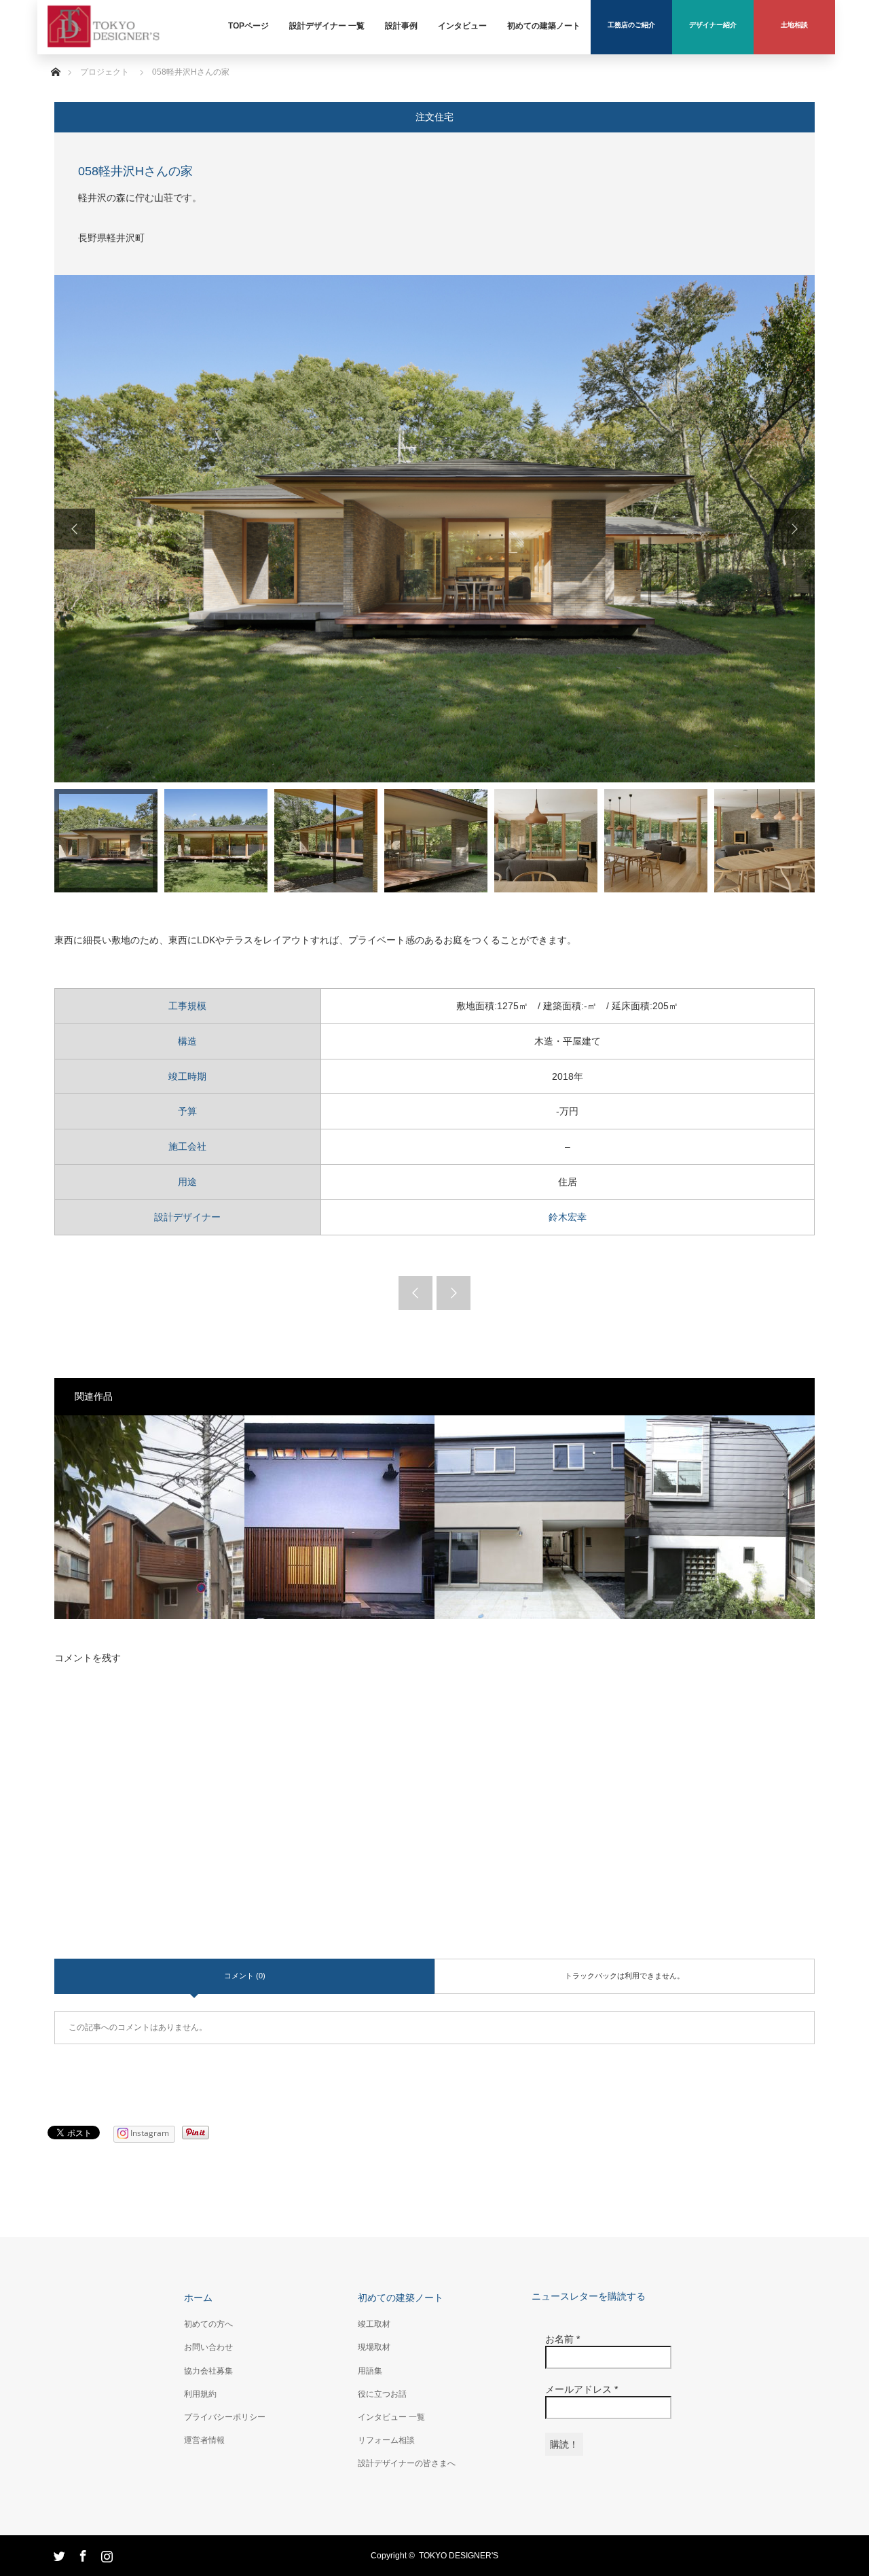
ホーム (198, 2298)
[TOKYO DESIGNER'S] (104, 45)
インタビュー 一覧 (391, 2417)
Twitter (58, 2554)
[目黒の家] (149, 1517)
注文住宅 (434, 117)
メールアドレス (581, 2389)
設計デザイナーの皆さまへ (407, 2463)
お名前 (562, 2339)
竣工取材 (374, 2324)
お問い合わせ (208, 2347)
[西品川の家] (530, 1517)
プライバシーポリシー (225, 2417)
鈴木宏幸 (568, 1217)
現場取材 (374, 2347)
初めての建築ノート (401, 2298)
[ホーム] (55, 56)
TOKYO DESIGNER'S (459, 2556)
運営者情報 (204, 2440)
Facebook (81, 2554)
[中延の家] (720, 1517)
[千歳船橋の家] (339, 1517)
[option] (434, 529)
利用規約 (200, 2394)
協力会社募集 (208, 2371)
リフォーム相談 (386, 2440)
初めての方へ (208, 2324)
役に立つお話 (382, 2394)
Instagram (105, 2554)
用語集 (370, 2371)
